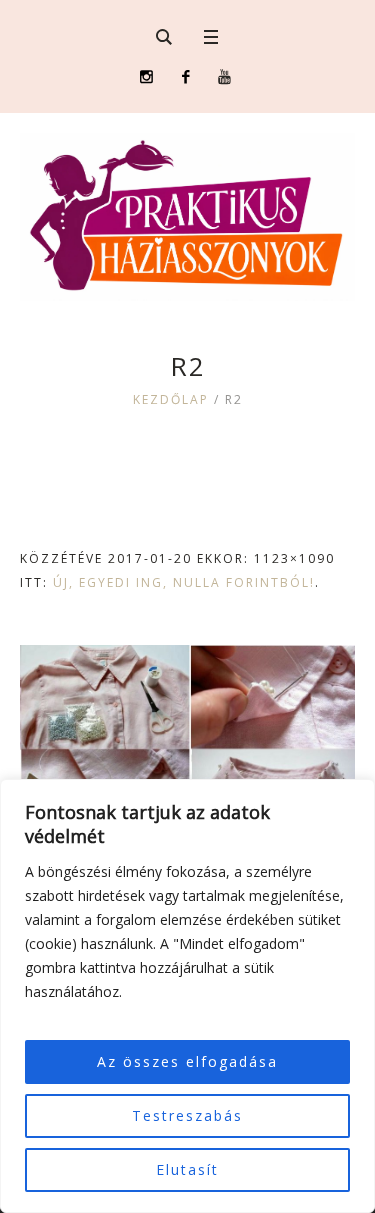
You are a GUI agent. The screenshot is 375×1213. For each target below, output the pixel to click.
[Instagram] (146, 76)
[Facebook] (185, 76)
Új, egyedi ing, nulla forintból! (184, 582)
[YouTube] (224, 76)
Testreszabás (187, 1115)
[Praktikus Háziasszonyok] (187, 217)
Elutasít (187, 1169)
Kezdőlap (171, 399)
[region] (187, 996)
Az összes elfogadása (187, 1061)
